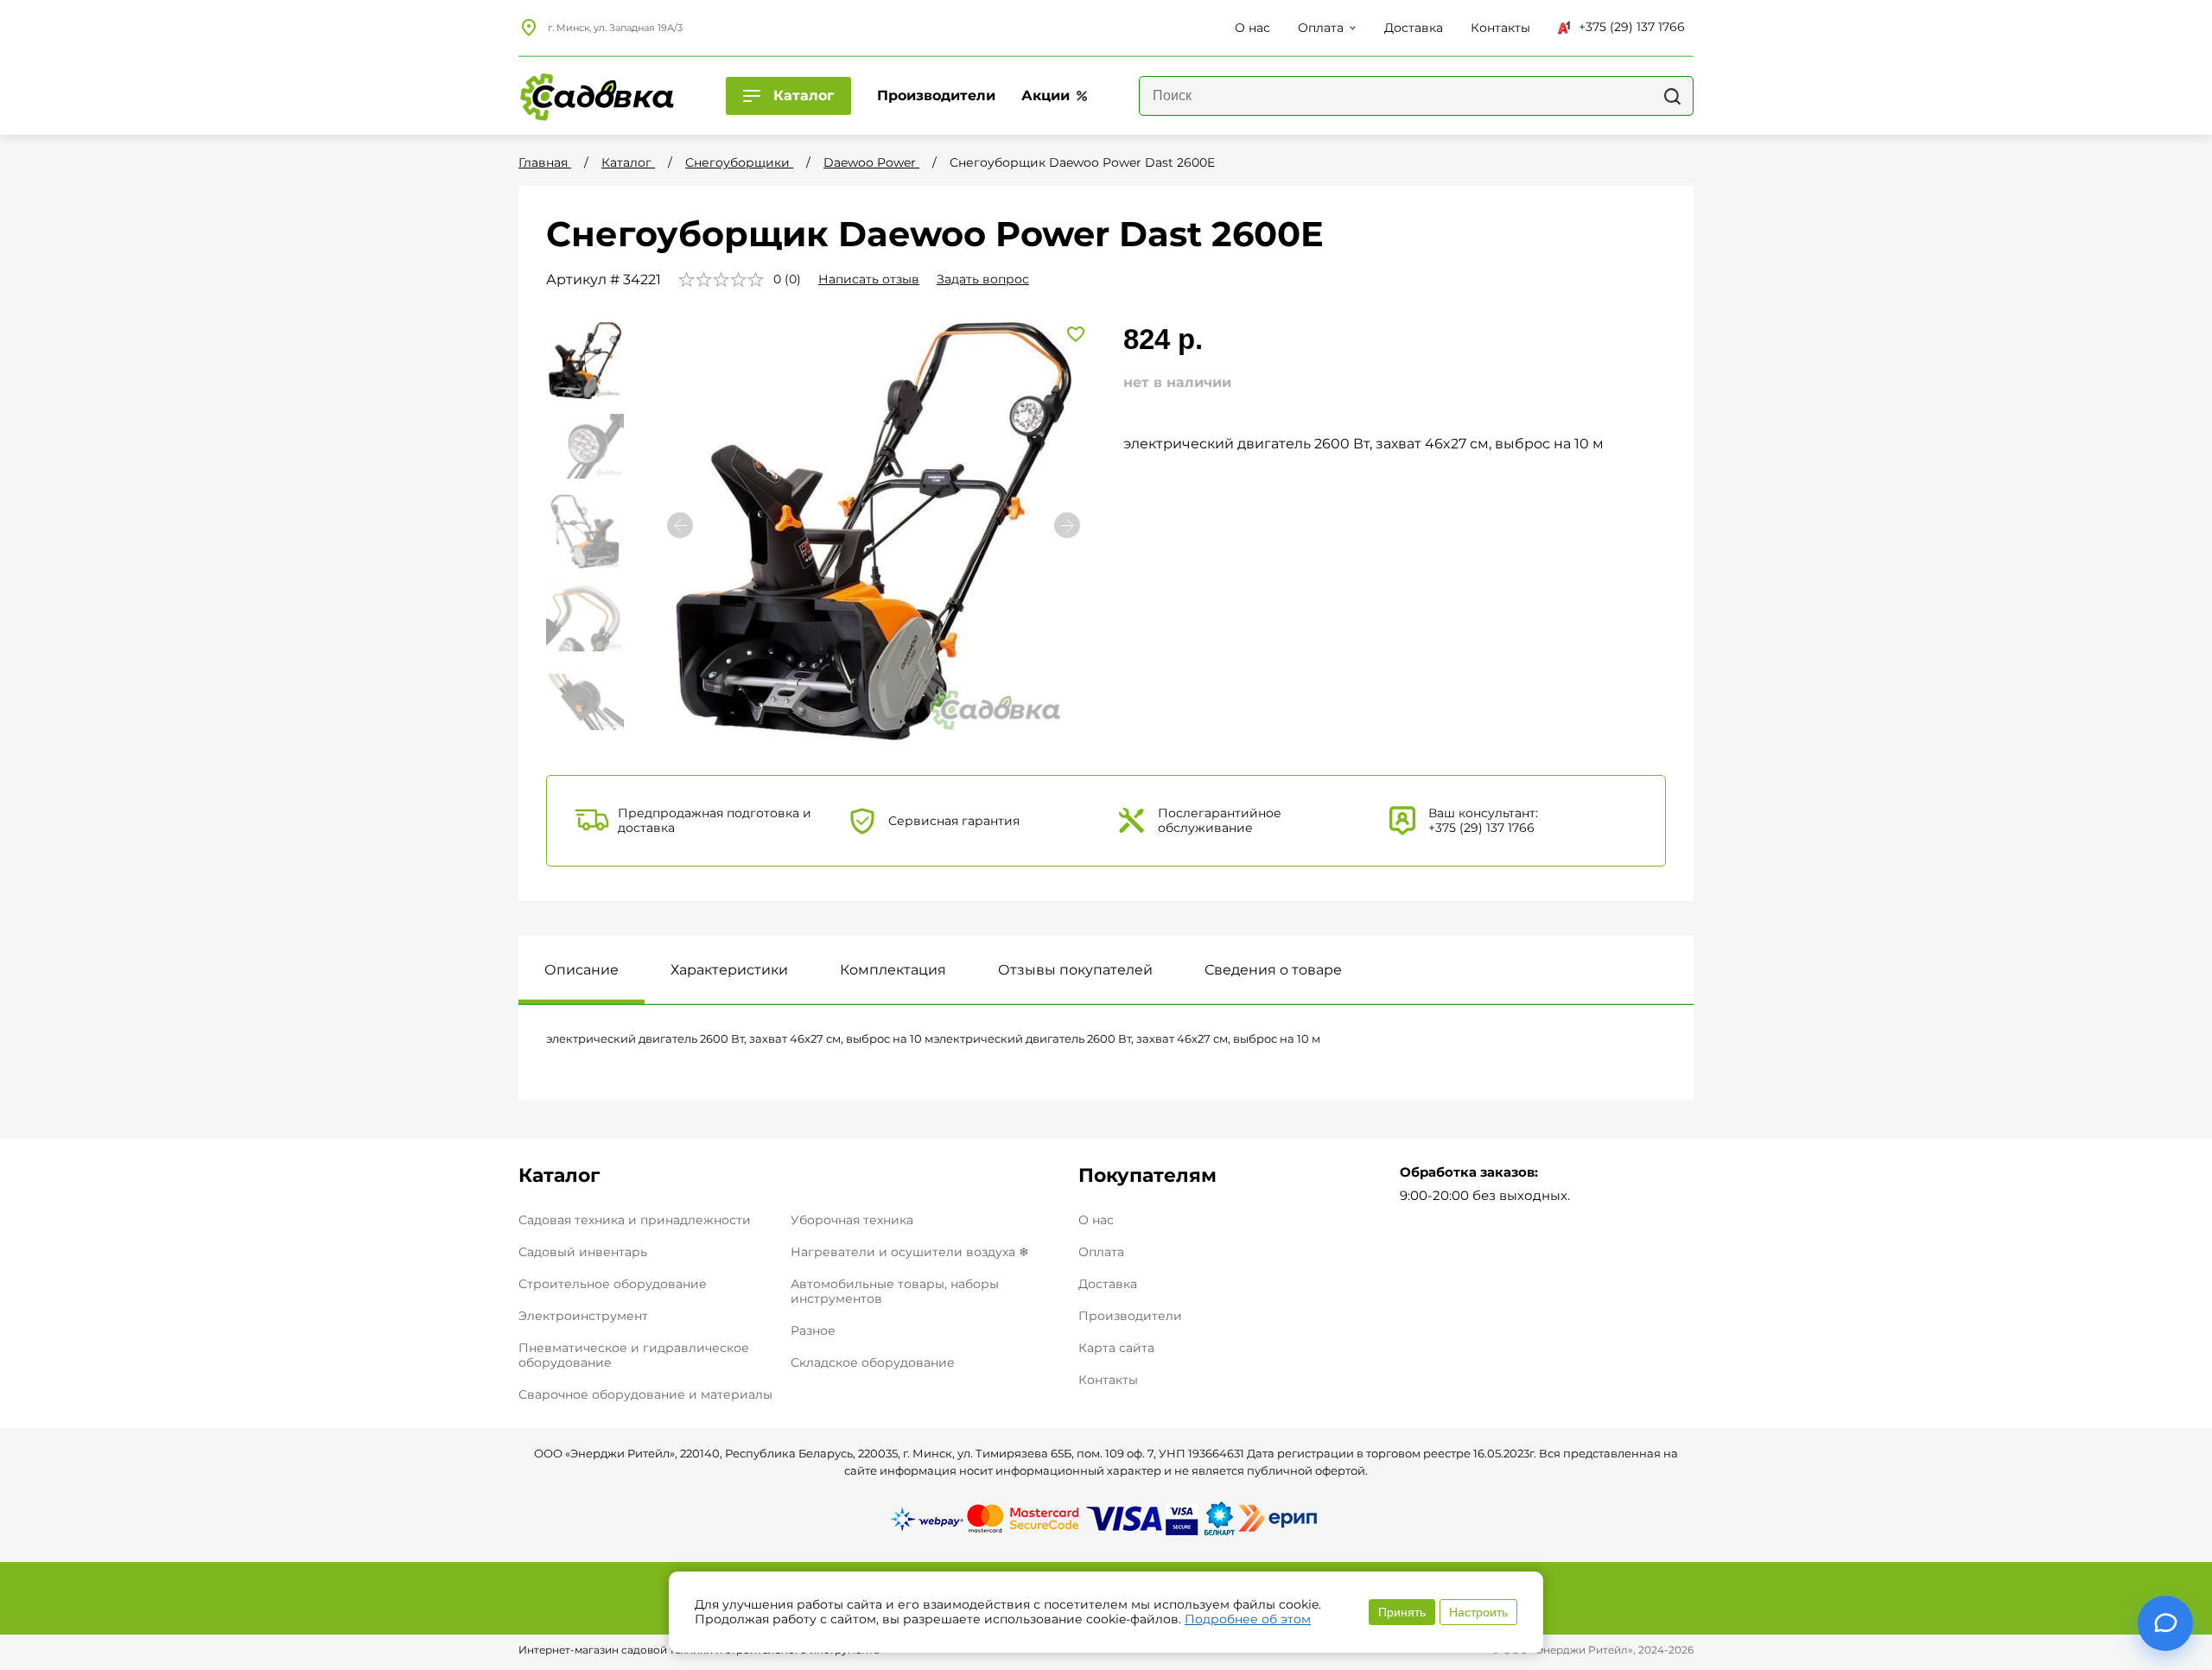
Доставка (1108, 1284)
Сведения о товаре (1273, 970)
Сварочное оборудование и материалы (645, 1394)
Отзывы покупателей (1075, 970)
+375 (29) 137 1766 (1632, 27)
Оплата (1101, 1252)
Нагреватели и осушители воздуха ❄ (910, 1252)
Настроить (1478, 1612)
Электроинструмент (583, 1316)
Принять (1402, 1612)
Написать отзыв (869, 279)
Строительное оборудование (613, 1284)
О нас (1096, 1220)
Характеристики (729, 970)
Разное (813, 1330)
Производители (1130, 1316)
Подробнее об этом (1248, 1619)
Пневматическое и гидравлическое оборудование (634, 1355)
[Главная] (596, 96)
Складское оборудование (873, 1362)
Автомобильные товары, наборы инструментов (895, 1291)
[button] (1067, 525)
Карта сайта (1116, 1348)
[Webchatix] (2165, 1623)
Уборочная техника (852, 1220)
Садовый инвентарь (583, 1252)
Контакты (1108, 1380)
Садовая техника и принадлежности (635, 1220)
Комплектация (893, 970)
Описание (582, 970)
